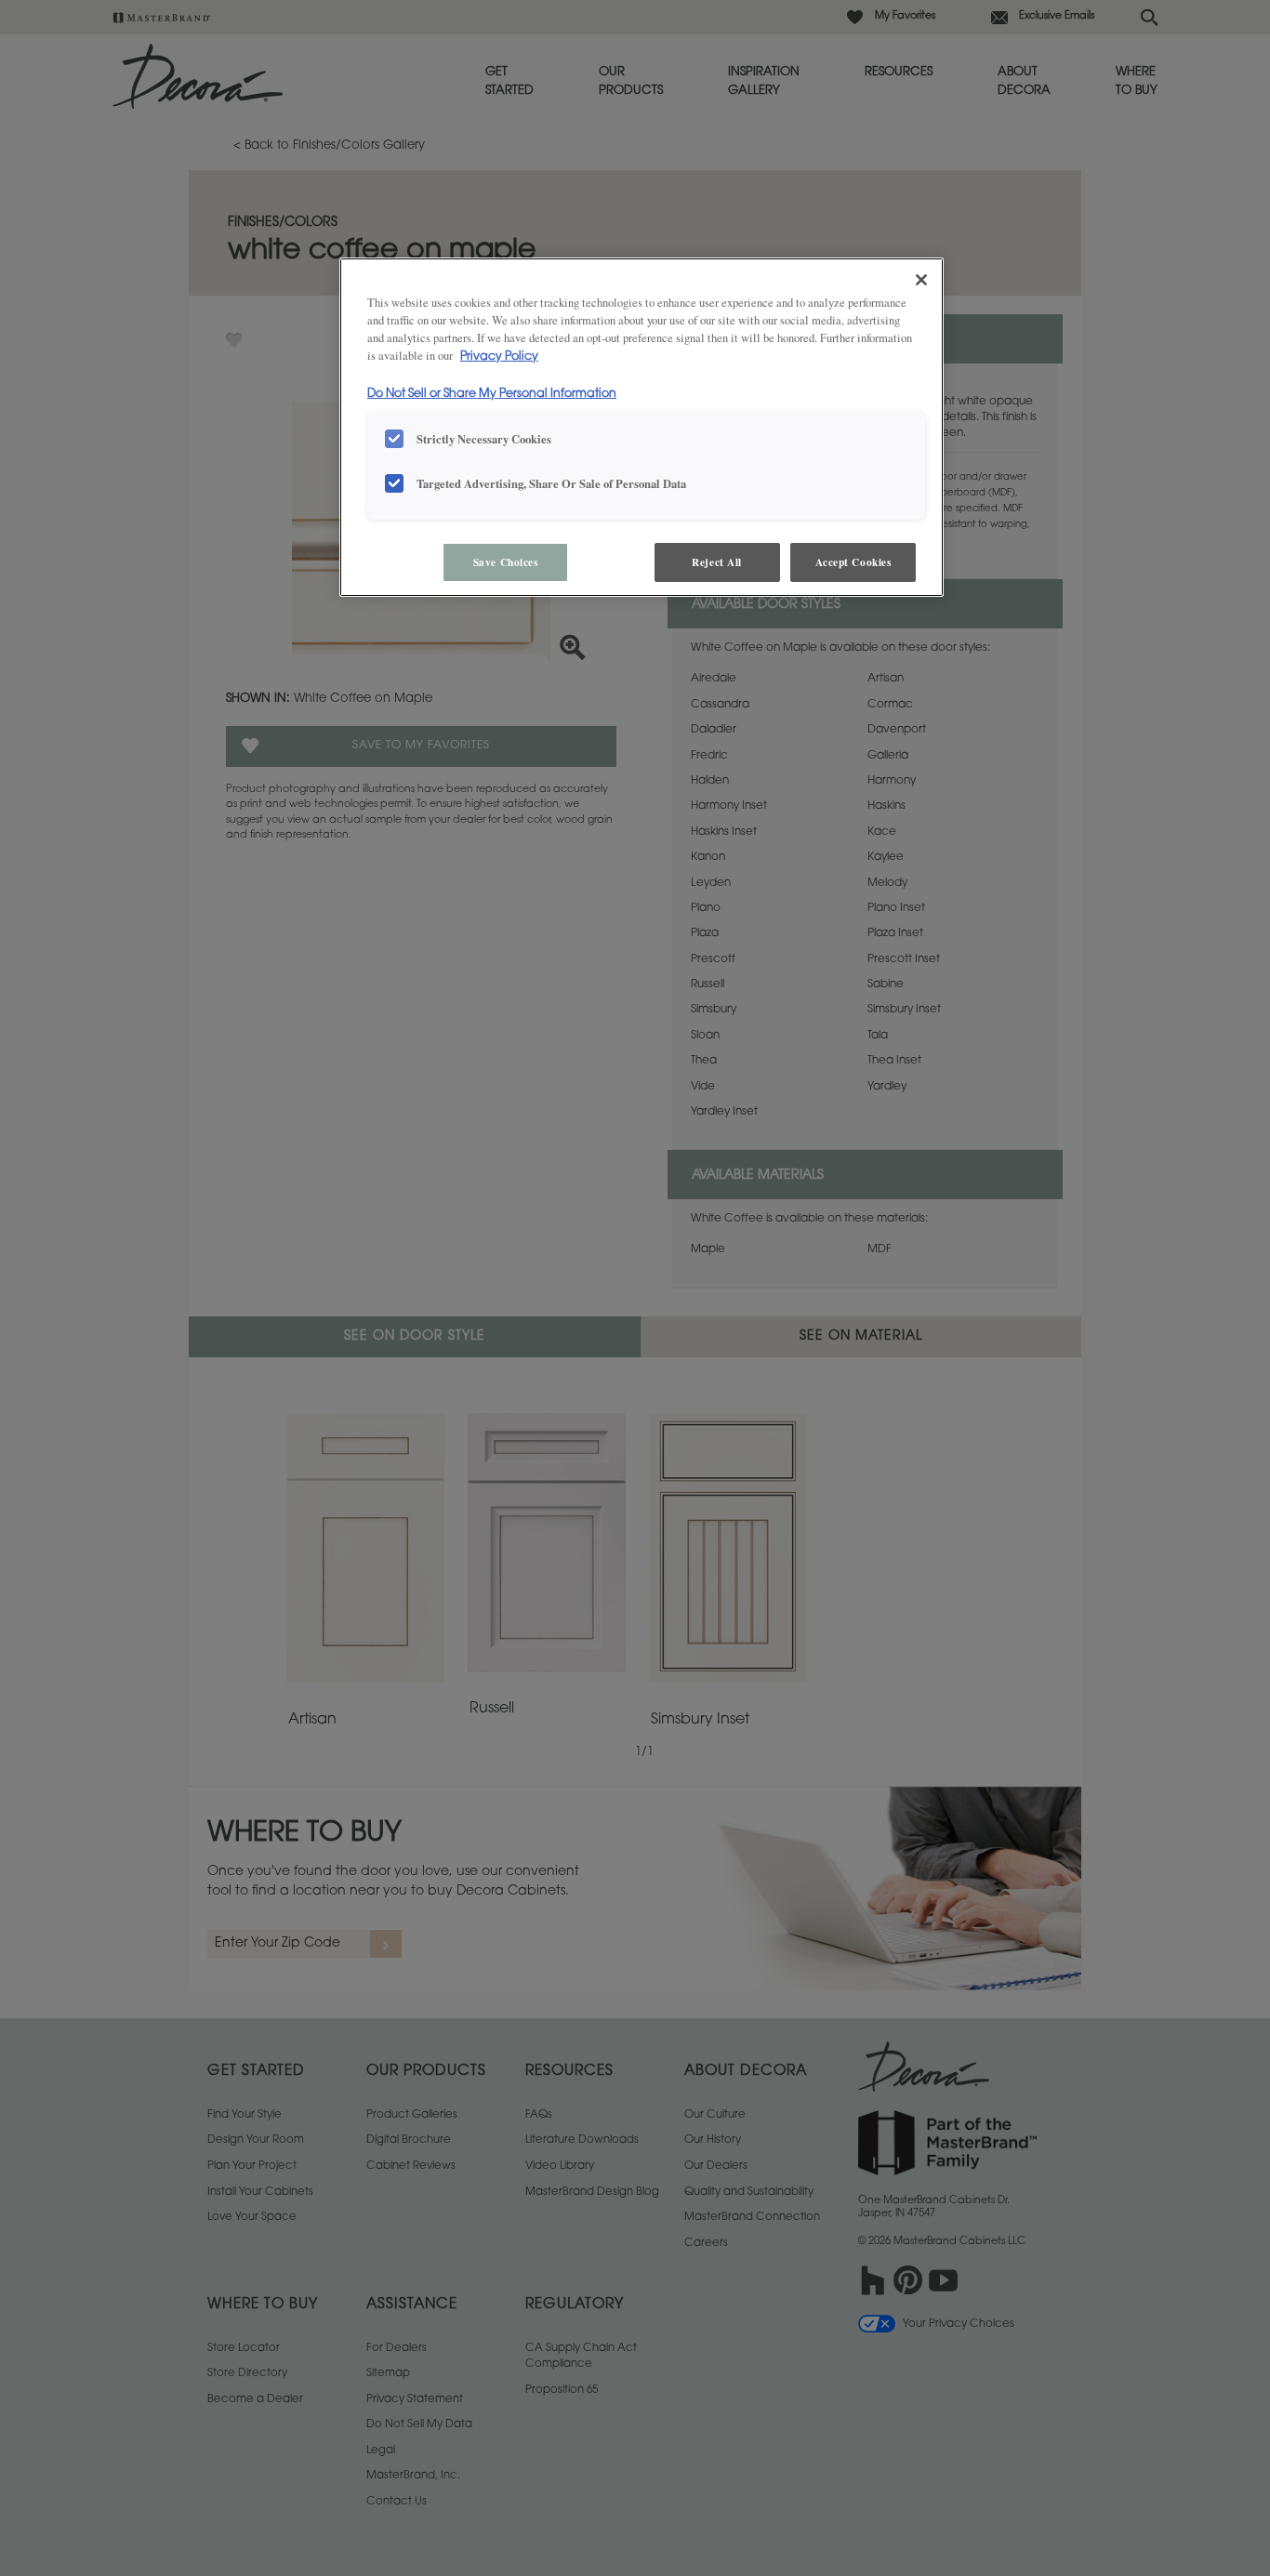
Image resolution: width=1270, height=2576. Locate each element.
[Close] (921, 280)
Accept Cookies (853, 562)
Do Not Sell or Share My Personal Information (492, 394)
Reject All (717, 562)
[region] (642, 427)
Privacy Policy (499, 357)
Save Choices (506, 562)
